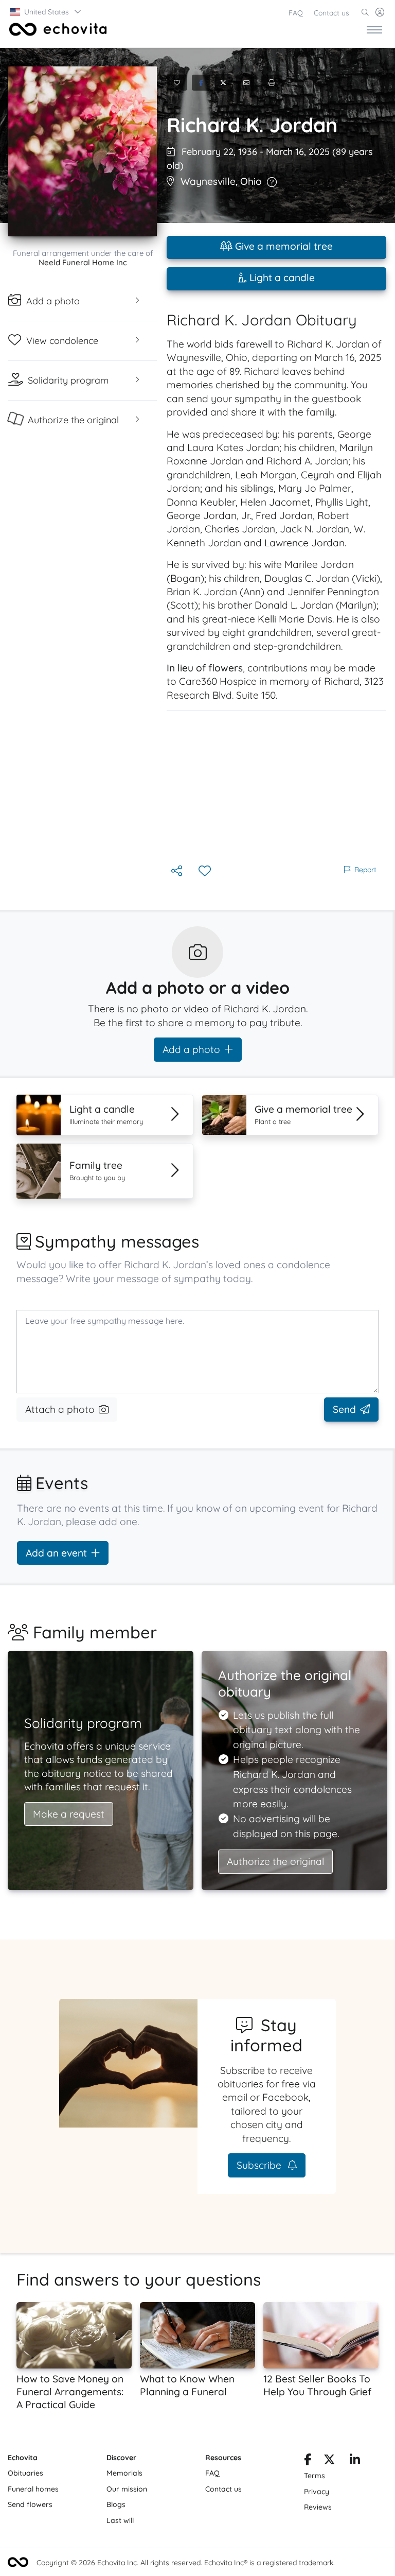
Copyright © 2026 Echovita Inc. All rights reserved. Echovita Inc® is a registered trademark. (186, 2563)
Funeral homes (33, 2489)
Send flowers (30, 2504)
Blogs (116, 2504)
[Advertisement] (276, 787)
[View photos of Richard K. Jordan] (83, 151)
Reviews (318, 2507)
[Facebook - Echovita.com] (308, 2461)
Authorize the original (275, 1861)
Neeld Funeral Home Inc (83, 262)
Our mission (127, 2489)
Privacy (317, 2492)
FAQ (296, 13)
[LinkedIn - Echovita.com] (355, 2461)
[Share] (178, 871)
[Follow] (206, 871)
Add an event (56, 1553)
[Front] (56, 29)
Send (344, 1409)
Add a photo (191, 1049)
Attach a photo (60, 1409)
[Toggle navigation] (374, 29)
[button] (46, 12)
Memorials (124, 2473)
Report (365, 870)
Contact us (331, 13)
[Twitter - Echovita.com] (329, 2461)
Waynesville (208, 181)
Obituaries (25, 2473)
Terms (315, 2476)
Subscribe (260, 2165)
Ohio (251, 181)
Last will (120, 2520)
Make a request (69, 1814)
